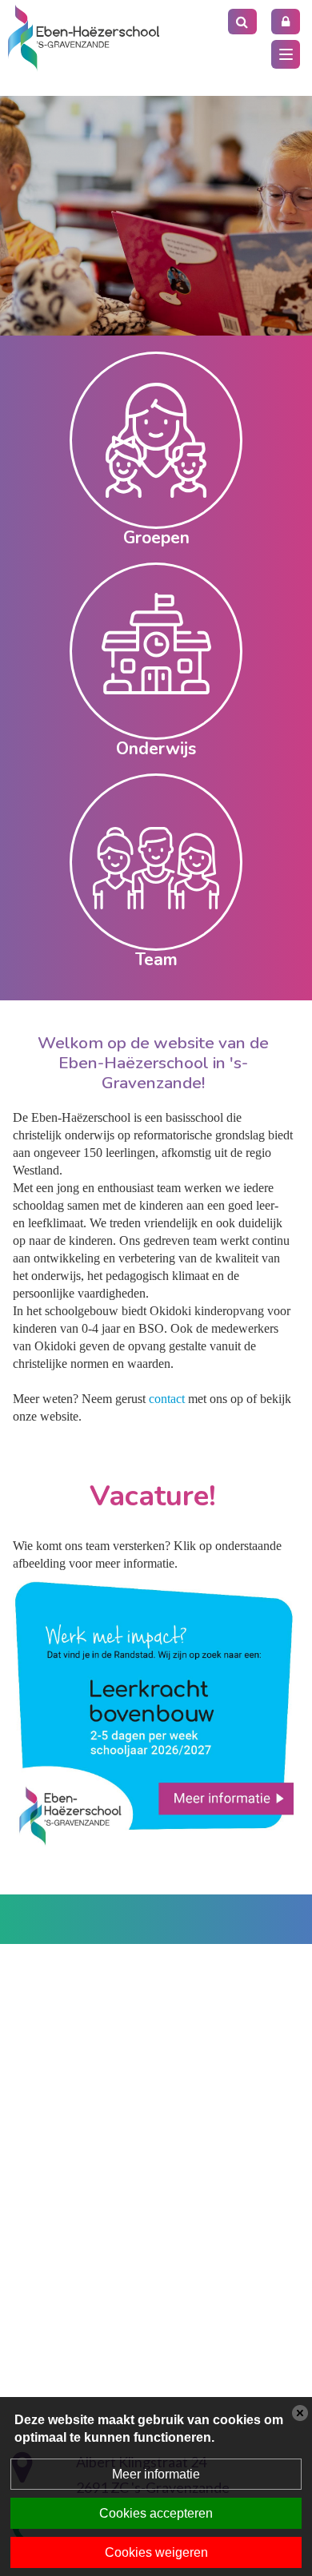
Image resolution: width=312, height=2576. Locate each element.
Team (156, 960)
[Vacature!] (153, 1711)
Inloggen (286, 22)
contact (168, 1399)
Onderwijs (156, 749)
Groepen (156, 538)
